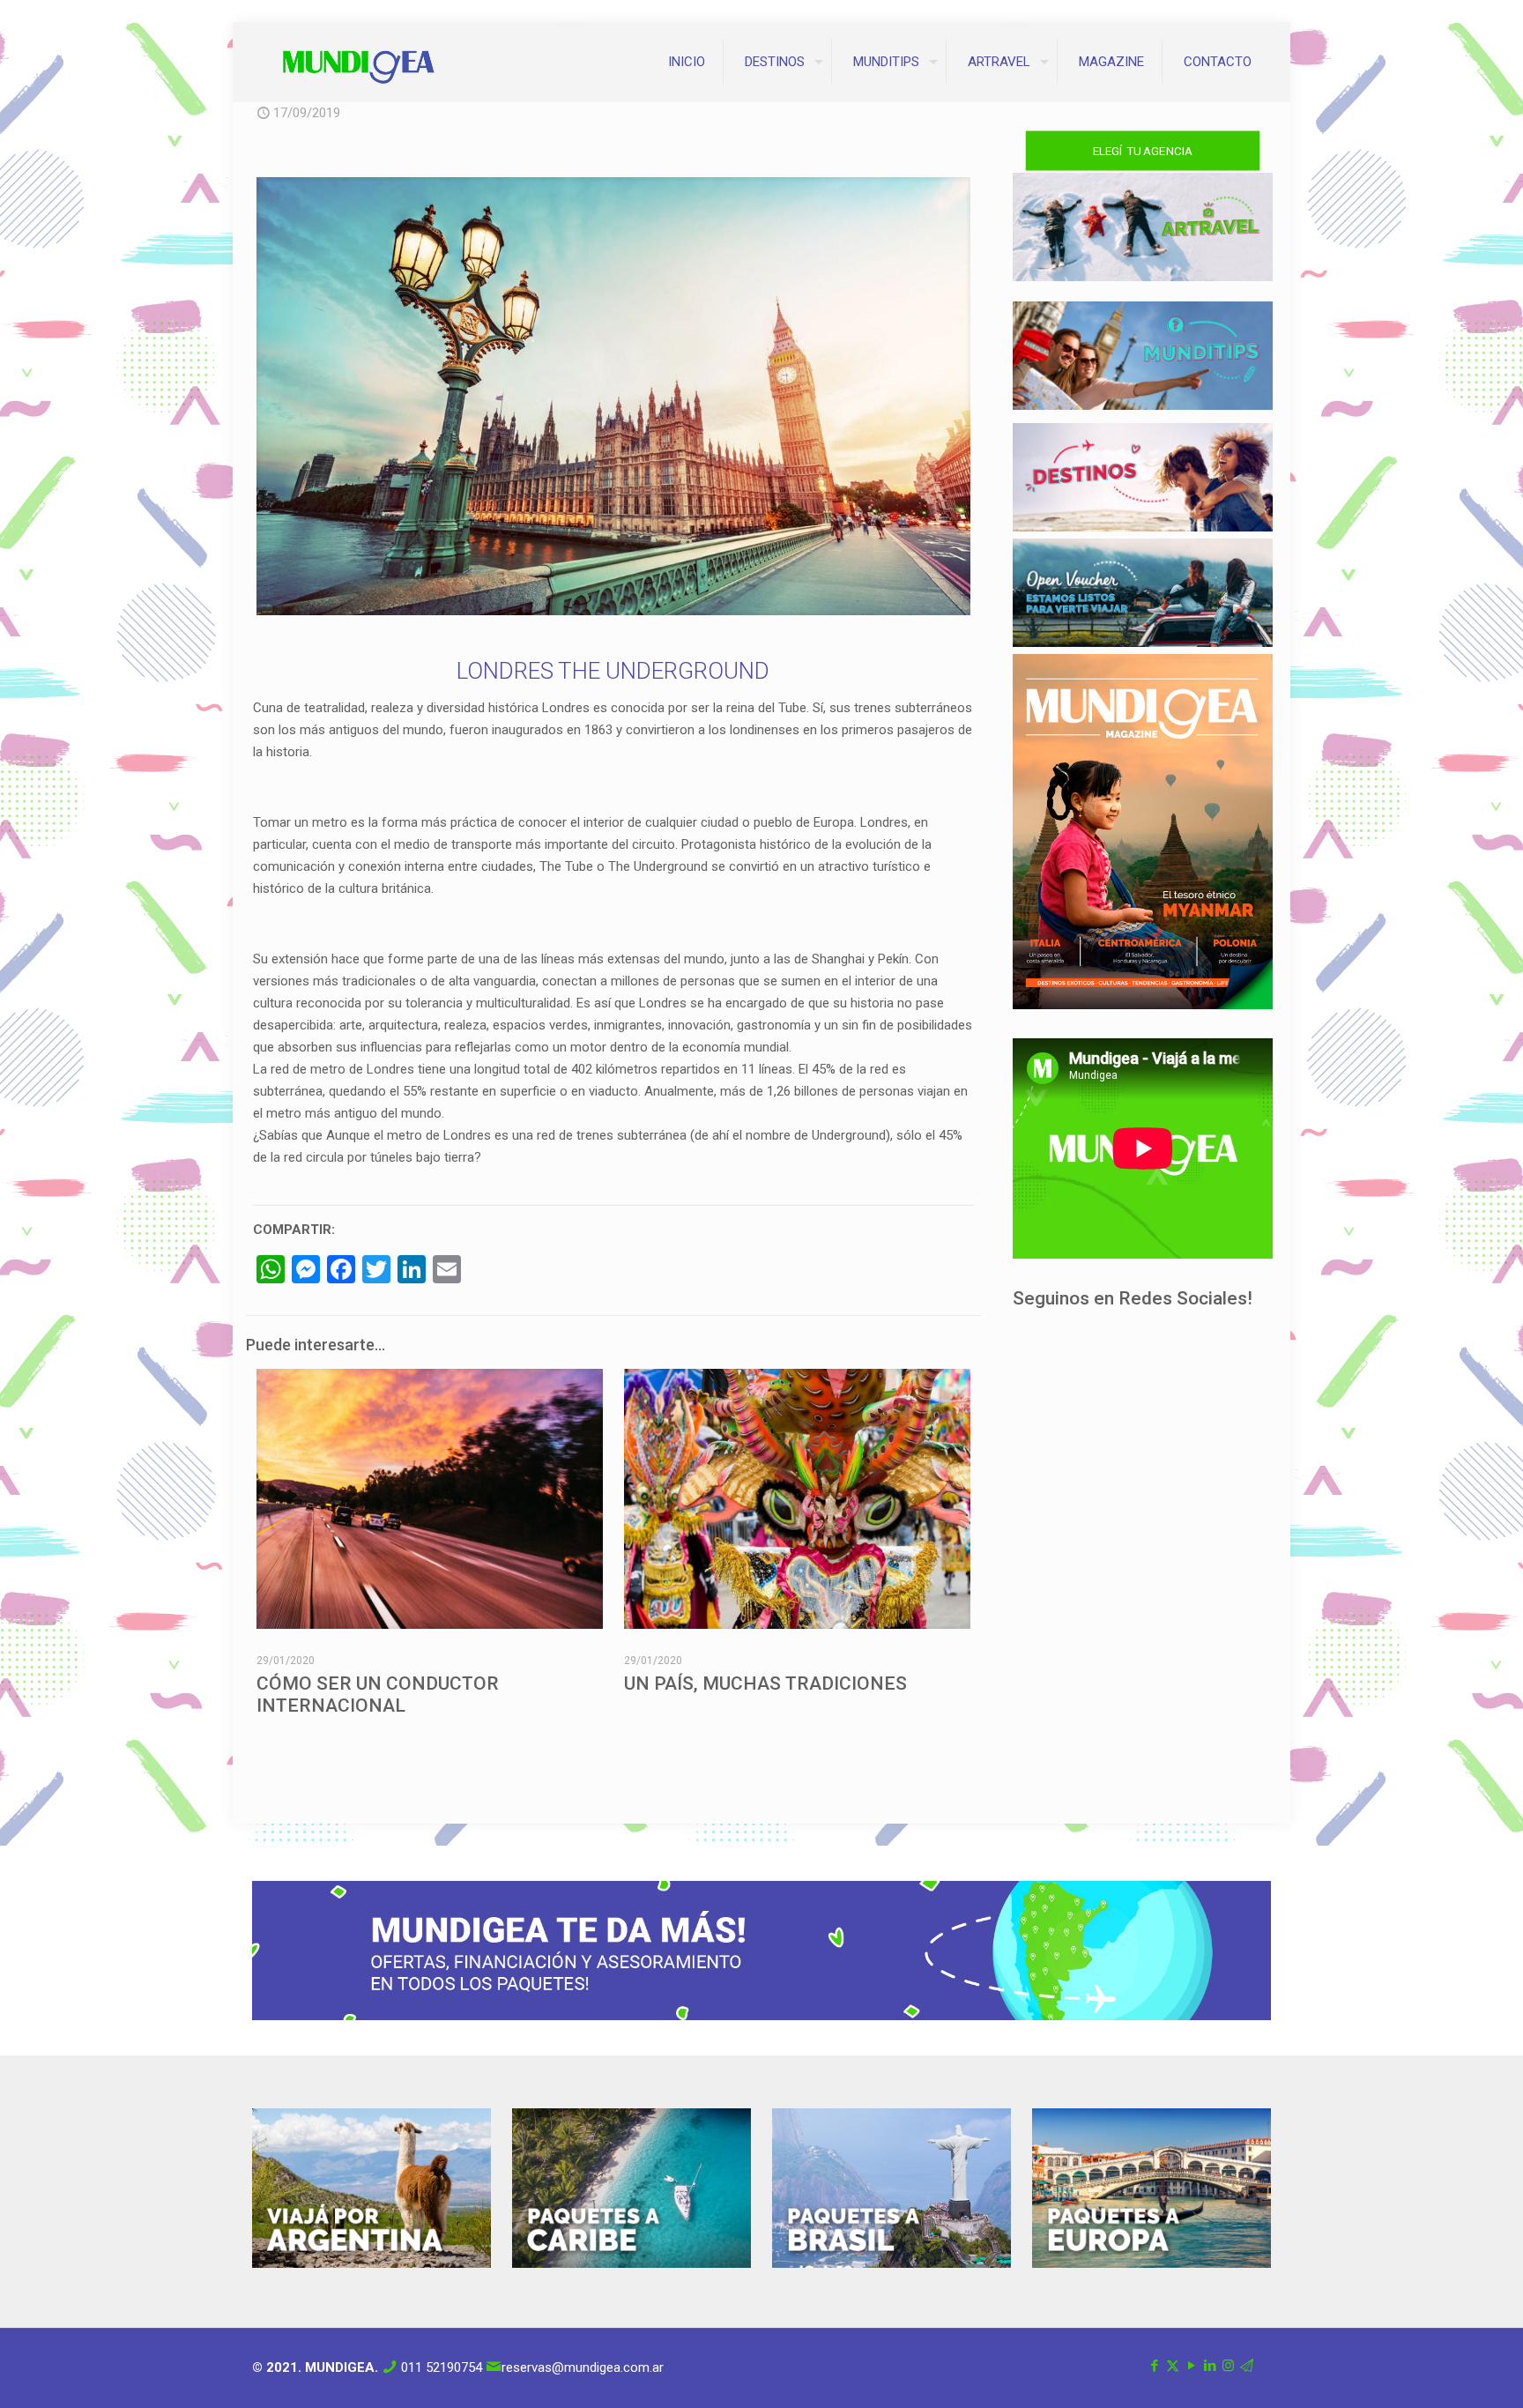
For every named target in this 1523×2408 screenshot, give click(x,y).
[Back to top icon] (1438, 2372)
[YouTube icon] (1191, 2366)
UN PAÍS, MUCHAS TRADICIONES (765, 1683)
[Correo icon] (1247, 2366)
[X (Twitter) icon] (1173, 2366)
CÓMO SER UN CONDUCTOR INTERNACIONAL (378, 1695)
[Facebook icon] (1154, 2366)
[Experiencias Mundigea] (359, 62)
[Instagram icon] (1228, 2366)
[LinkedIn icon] (1210, 2366)
